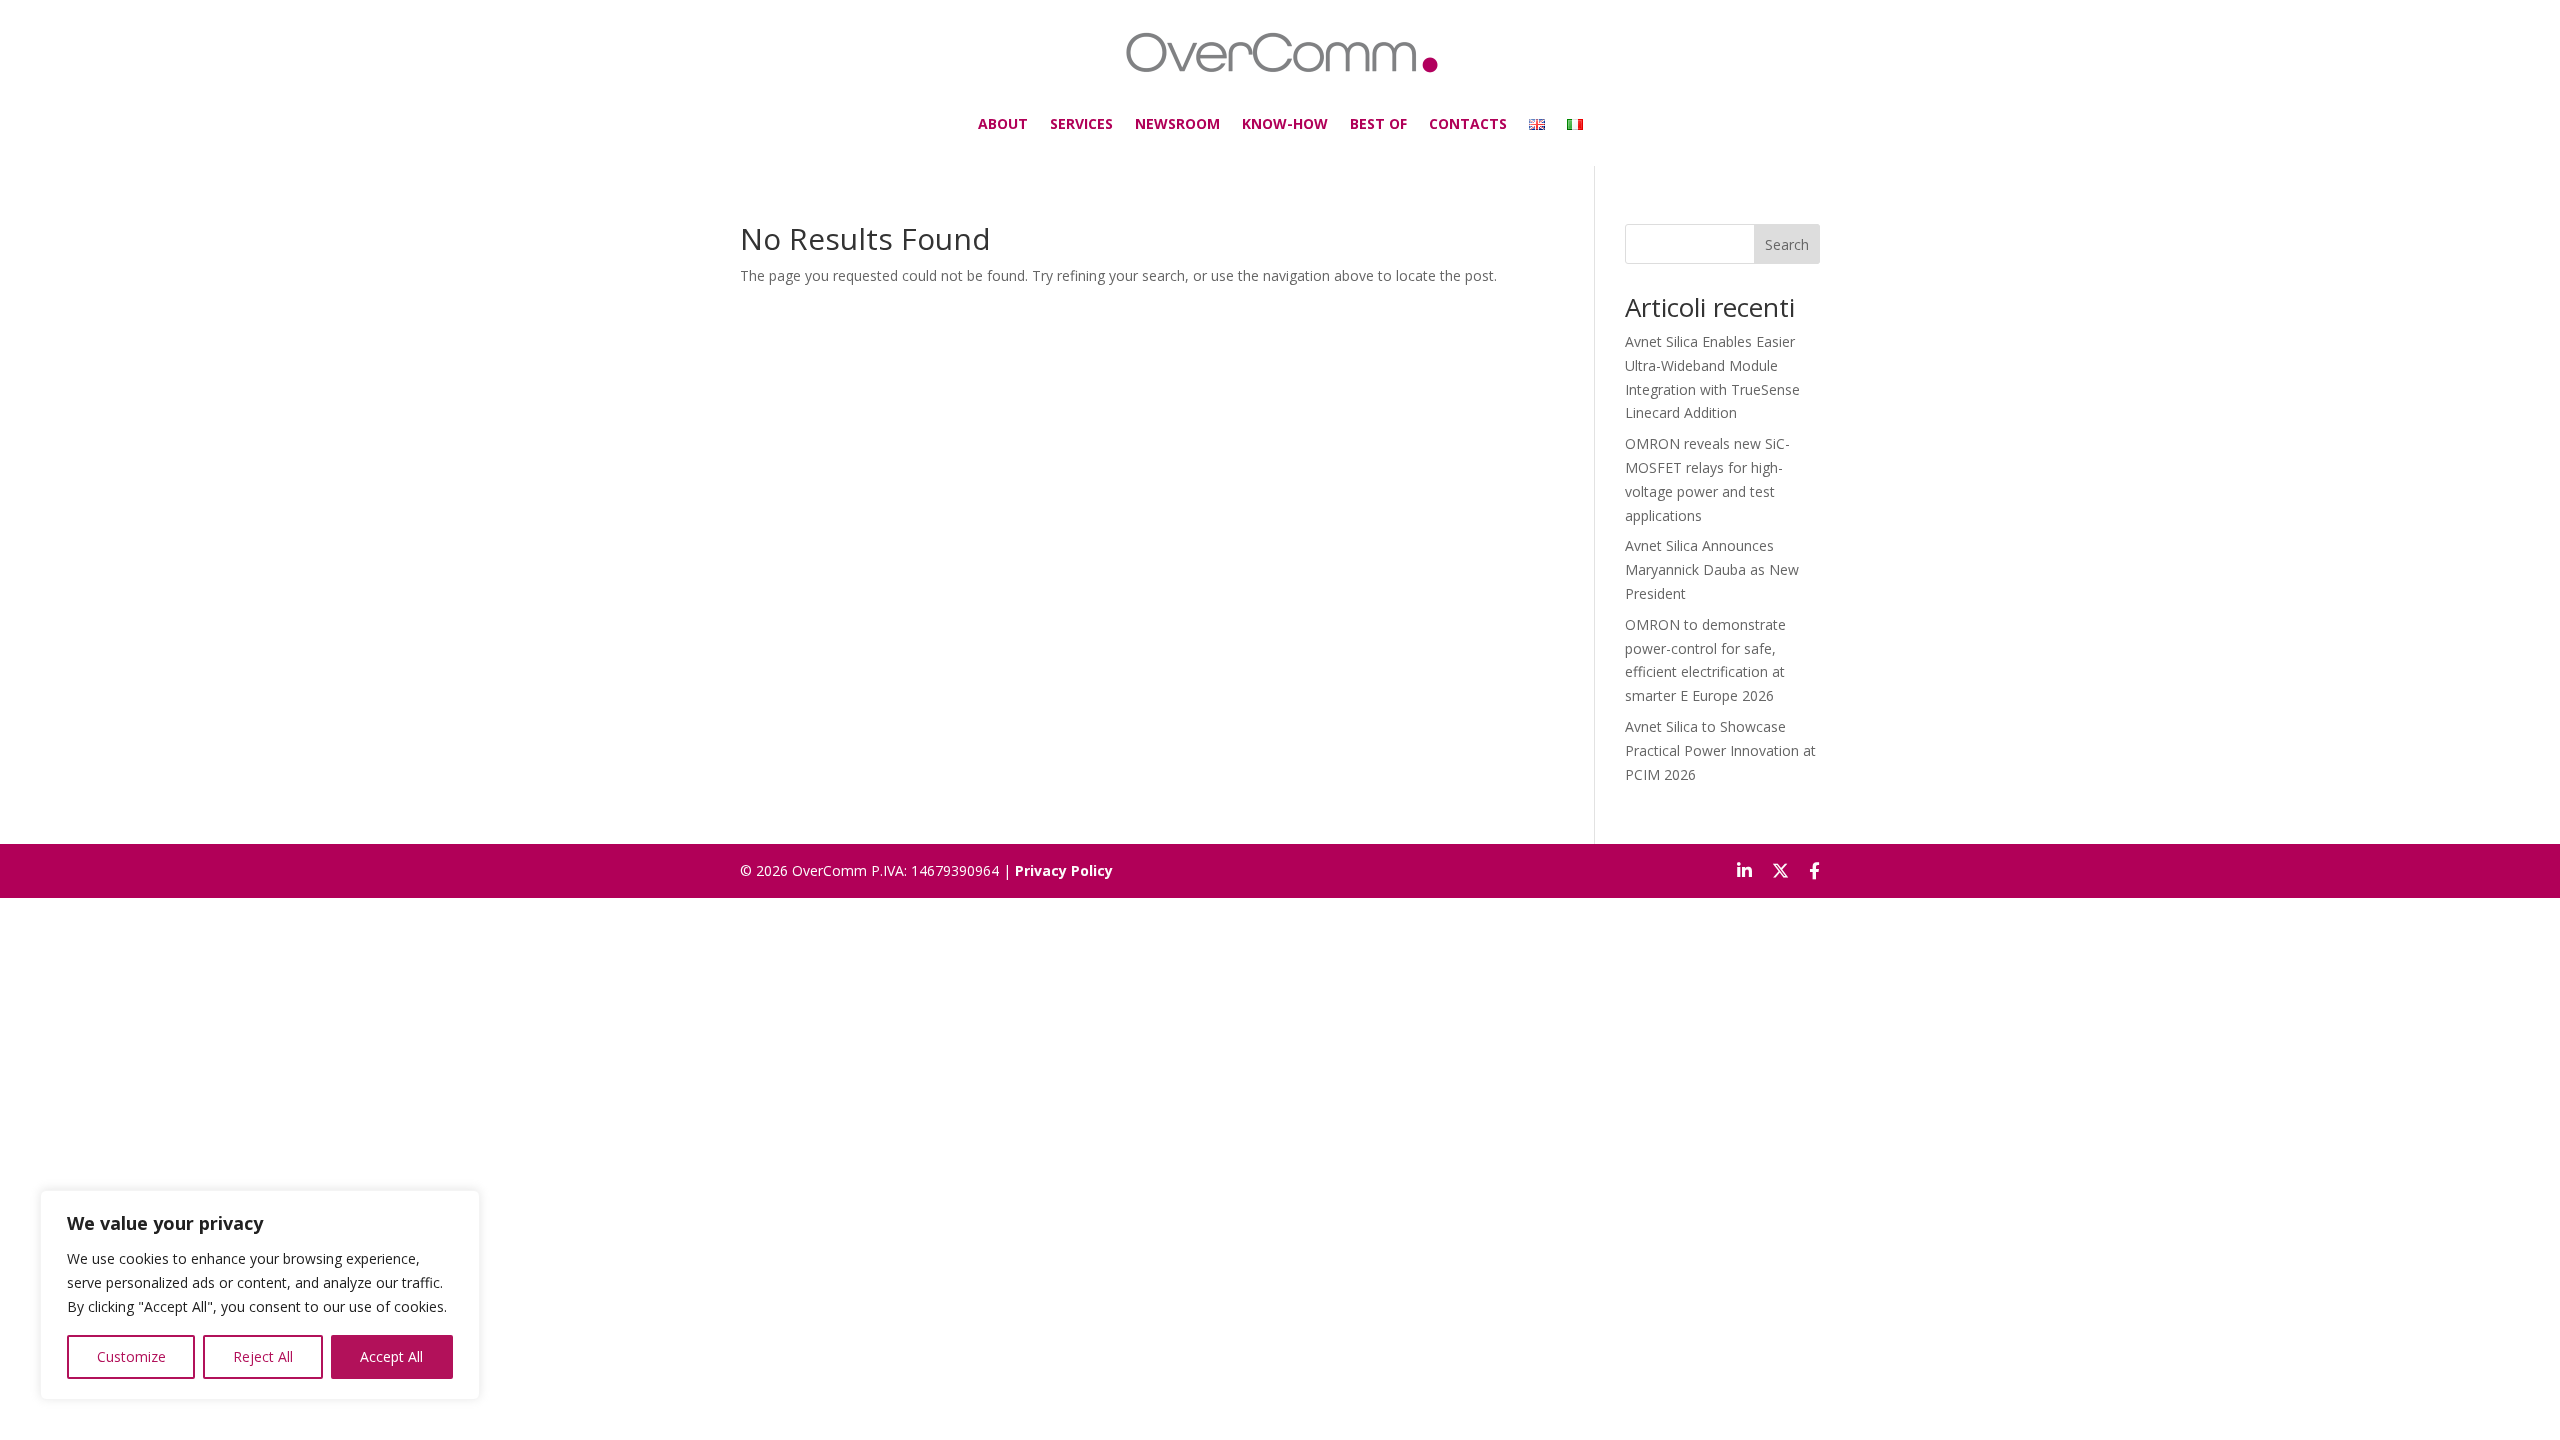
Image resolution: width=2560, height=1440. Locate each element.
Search (1787, 244)
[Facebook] (1814, 871)
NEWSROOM (1177, 123)
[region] (260, 1295)
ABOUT (1003, 123)
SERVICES (1081, 123)
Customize (131, 1356)
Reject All (263, 1356)
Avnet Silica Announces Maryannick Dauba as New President (1712, 569)
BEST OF (1378, 123)
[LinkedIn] (1744, 871)
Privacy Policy (1064, 870)
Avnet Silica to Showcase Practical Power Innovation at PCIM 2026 (1720, 750)
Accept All (391, 1356)
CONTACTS (1468, 123)
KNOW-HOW (1285, 123)
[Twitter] (1780, 871)
